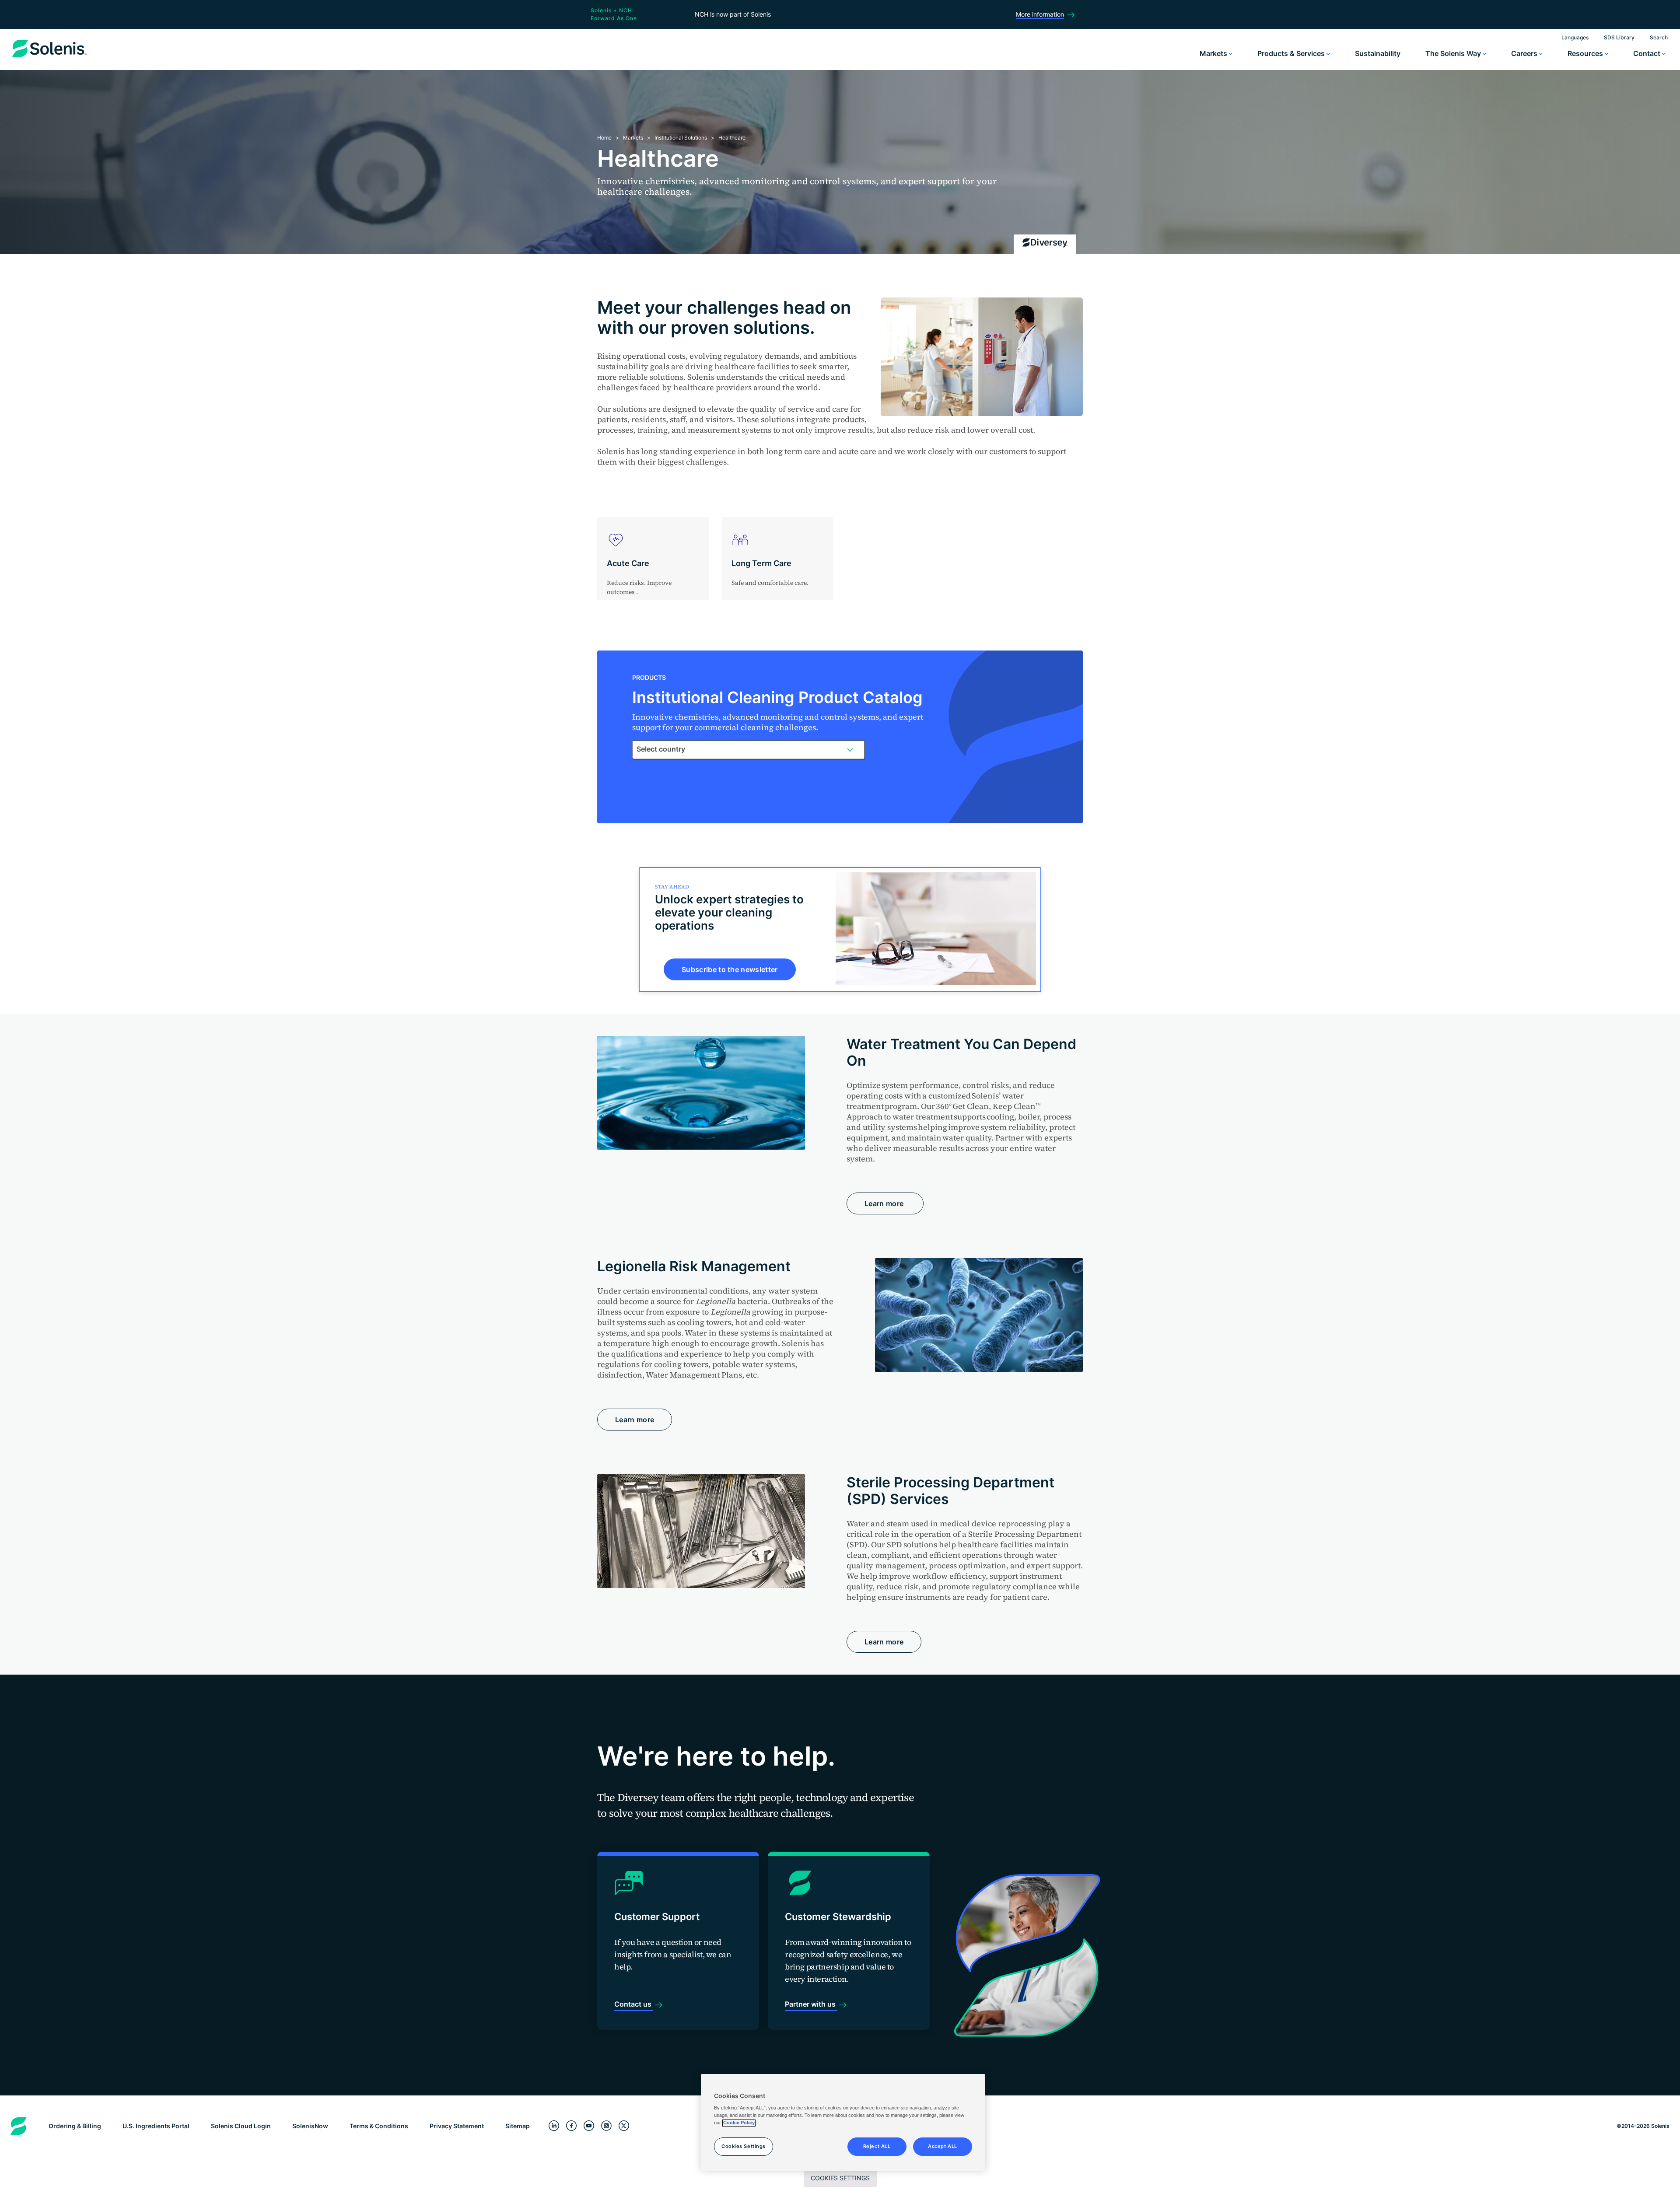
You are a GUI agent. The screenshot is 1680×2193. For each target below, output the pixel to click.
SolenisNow (310, 2126)
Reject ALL (877, 2147)
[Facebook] (571, 2126)
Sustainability (1378, 53)
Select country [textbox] (661, 749)
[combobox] (749, 749)
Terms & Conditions (379, 2126)
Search (1659, 37)
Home (604, 138)
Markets (1214, 53)
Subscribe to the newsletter (730, 969)
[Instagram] (606, 2126)
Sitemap (518, 2126)
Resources (1586, 53)
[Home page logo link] (49, 57)
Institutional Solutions (681, 138)
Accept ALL (943, 2147)
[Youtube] (589, 2126)
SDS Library (1619, 37)
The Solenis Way (1454, 53)
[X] (624, 2126)
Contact (1648, 53)
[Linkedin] (554, 2126)
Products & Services (1292, 53)
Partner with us (811, 2004)
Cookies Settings (840, 2178)
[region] (843, 2123)
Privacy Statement (457, 2126)
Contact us (634, 2004)
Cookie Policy (739, 2123)
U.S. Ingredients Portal (156, 2126)
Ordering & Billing (75, 2126)
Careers (1525, 53)
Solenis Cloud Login (241, 2126)
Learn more (885, 1203)
